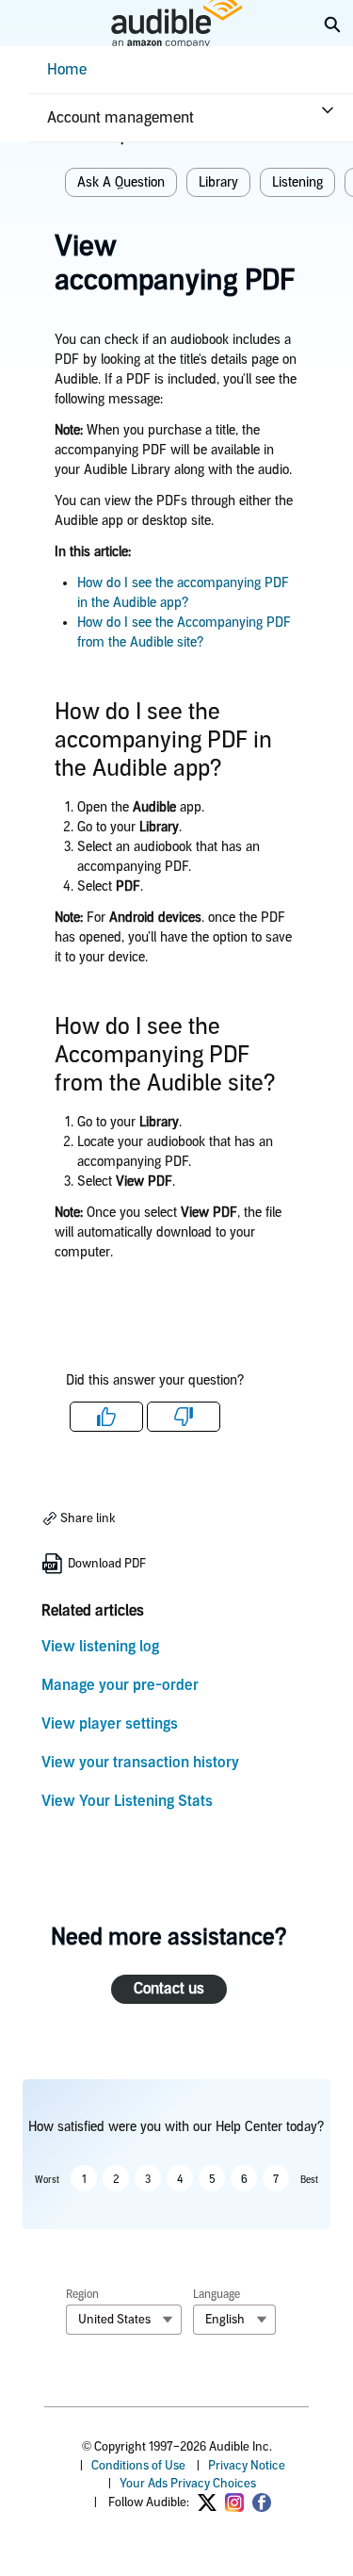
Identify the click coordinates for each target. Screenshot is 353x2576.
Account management (120, 117)
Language (217, 2294)
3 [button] (148, 2179)
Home (67, 69)
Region (82, 2294)
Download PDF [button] (105, 1563)
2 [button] (116, 2179)
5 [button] (212, 2179)
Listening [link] (297, 182)
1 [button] (84, 2179)
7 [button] (276, 2179)
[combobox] (124, 2320)
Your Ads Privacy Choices (188, 2483)
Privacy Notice (247, 2465)
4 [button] (180, 2179)
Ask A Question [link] (121, 182)
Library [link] (218, 182)
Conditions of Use (138, 2465)
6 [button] (244, 2179)
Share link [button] (87, 1518)
